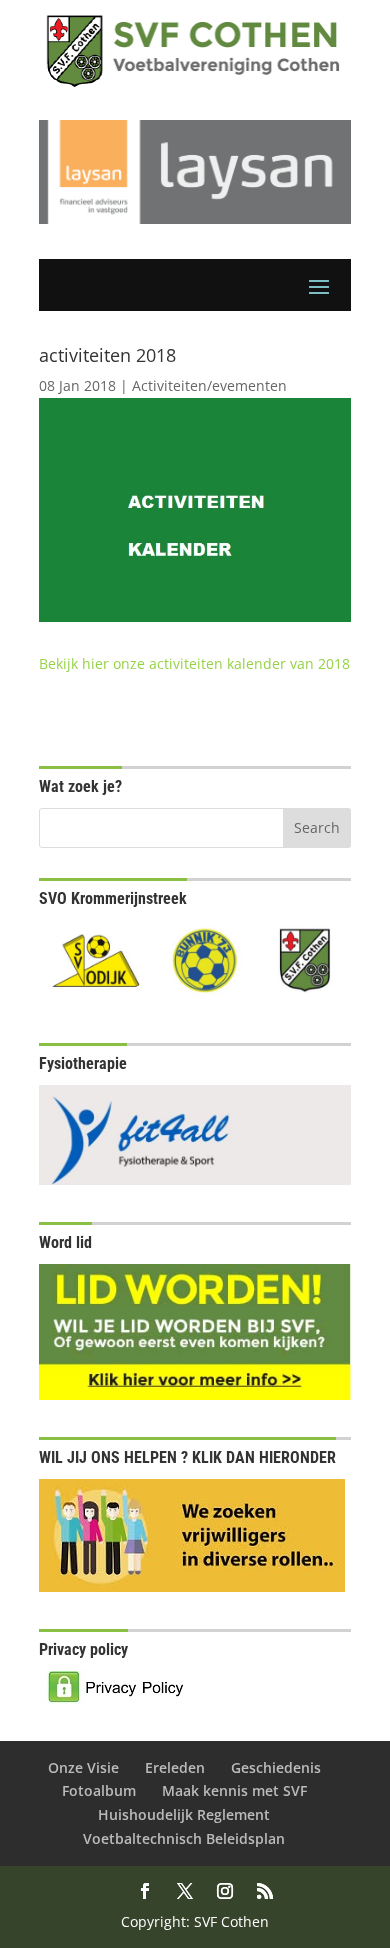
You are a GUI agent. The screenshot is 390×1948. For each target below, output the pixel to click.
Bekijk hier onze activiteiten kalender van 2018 (194, 663)
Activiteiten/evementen (209, 385)
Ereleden (175, 1767)
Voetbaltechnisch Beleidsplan (184, 1838)
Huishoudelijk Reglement (184, 1814)
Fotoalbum (99, 1790)
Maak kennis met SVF (234, 1790)
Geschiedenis (276, 1767)
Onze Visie (83, 1767)
